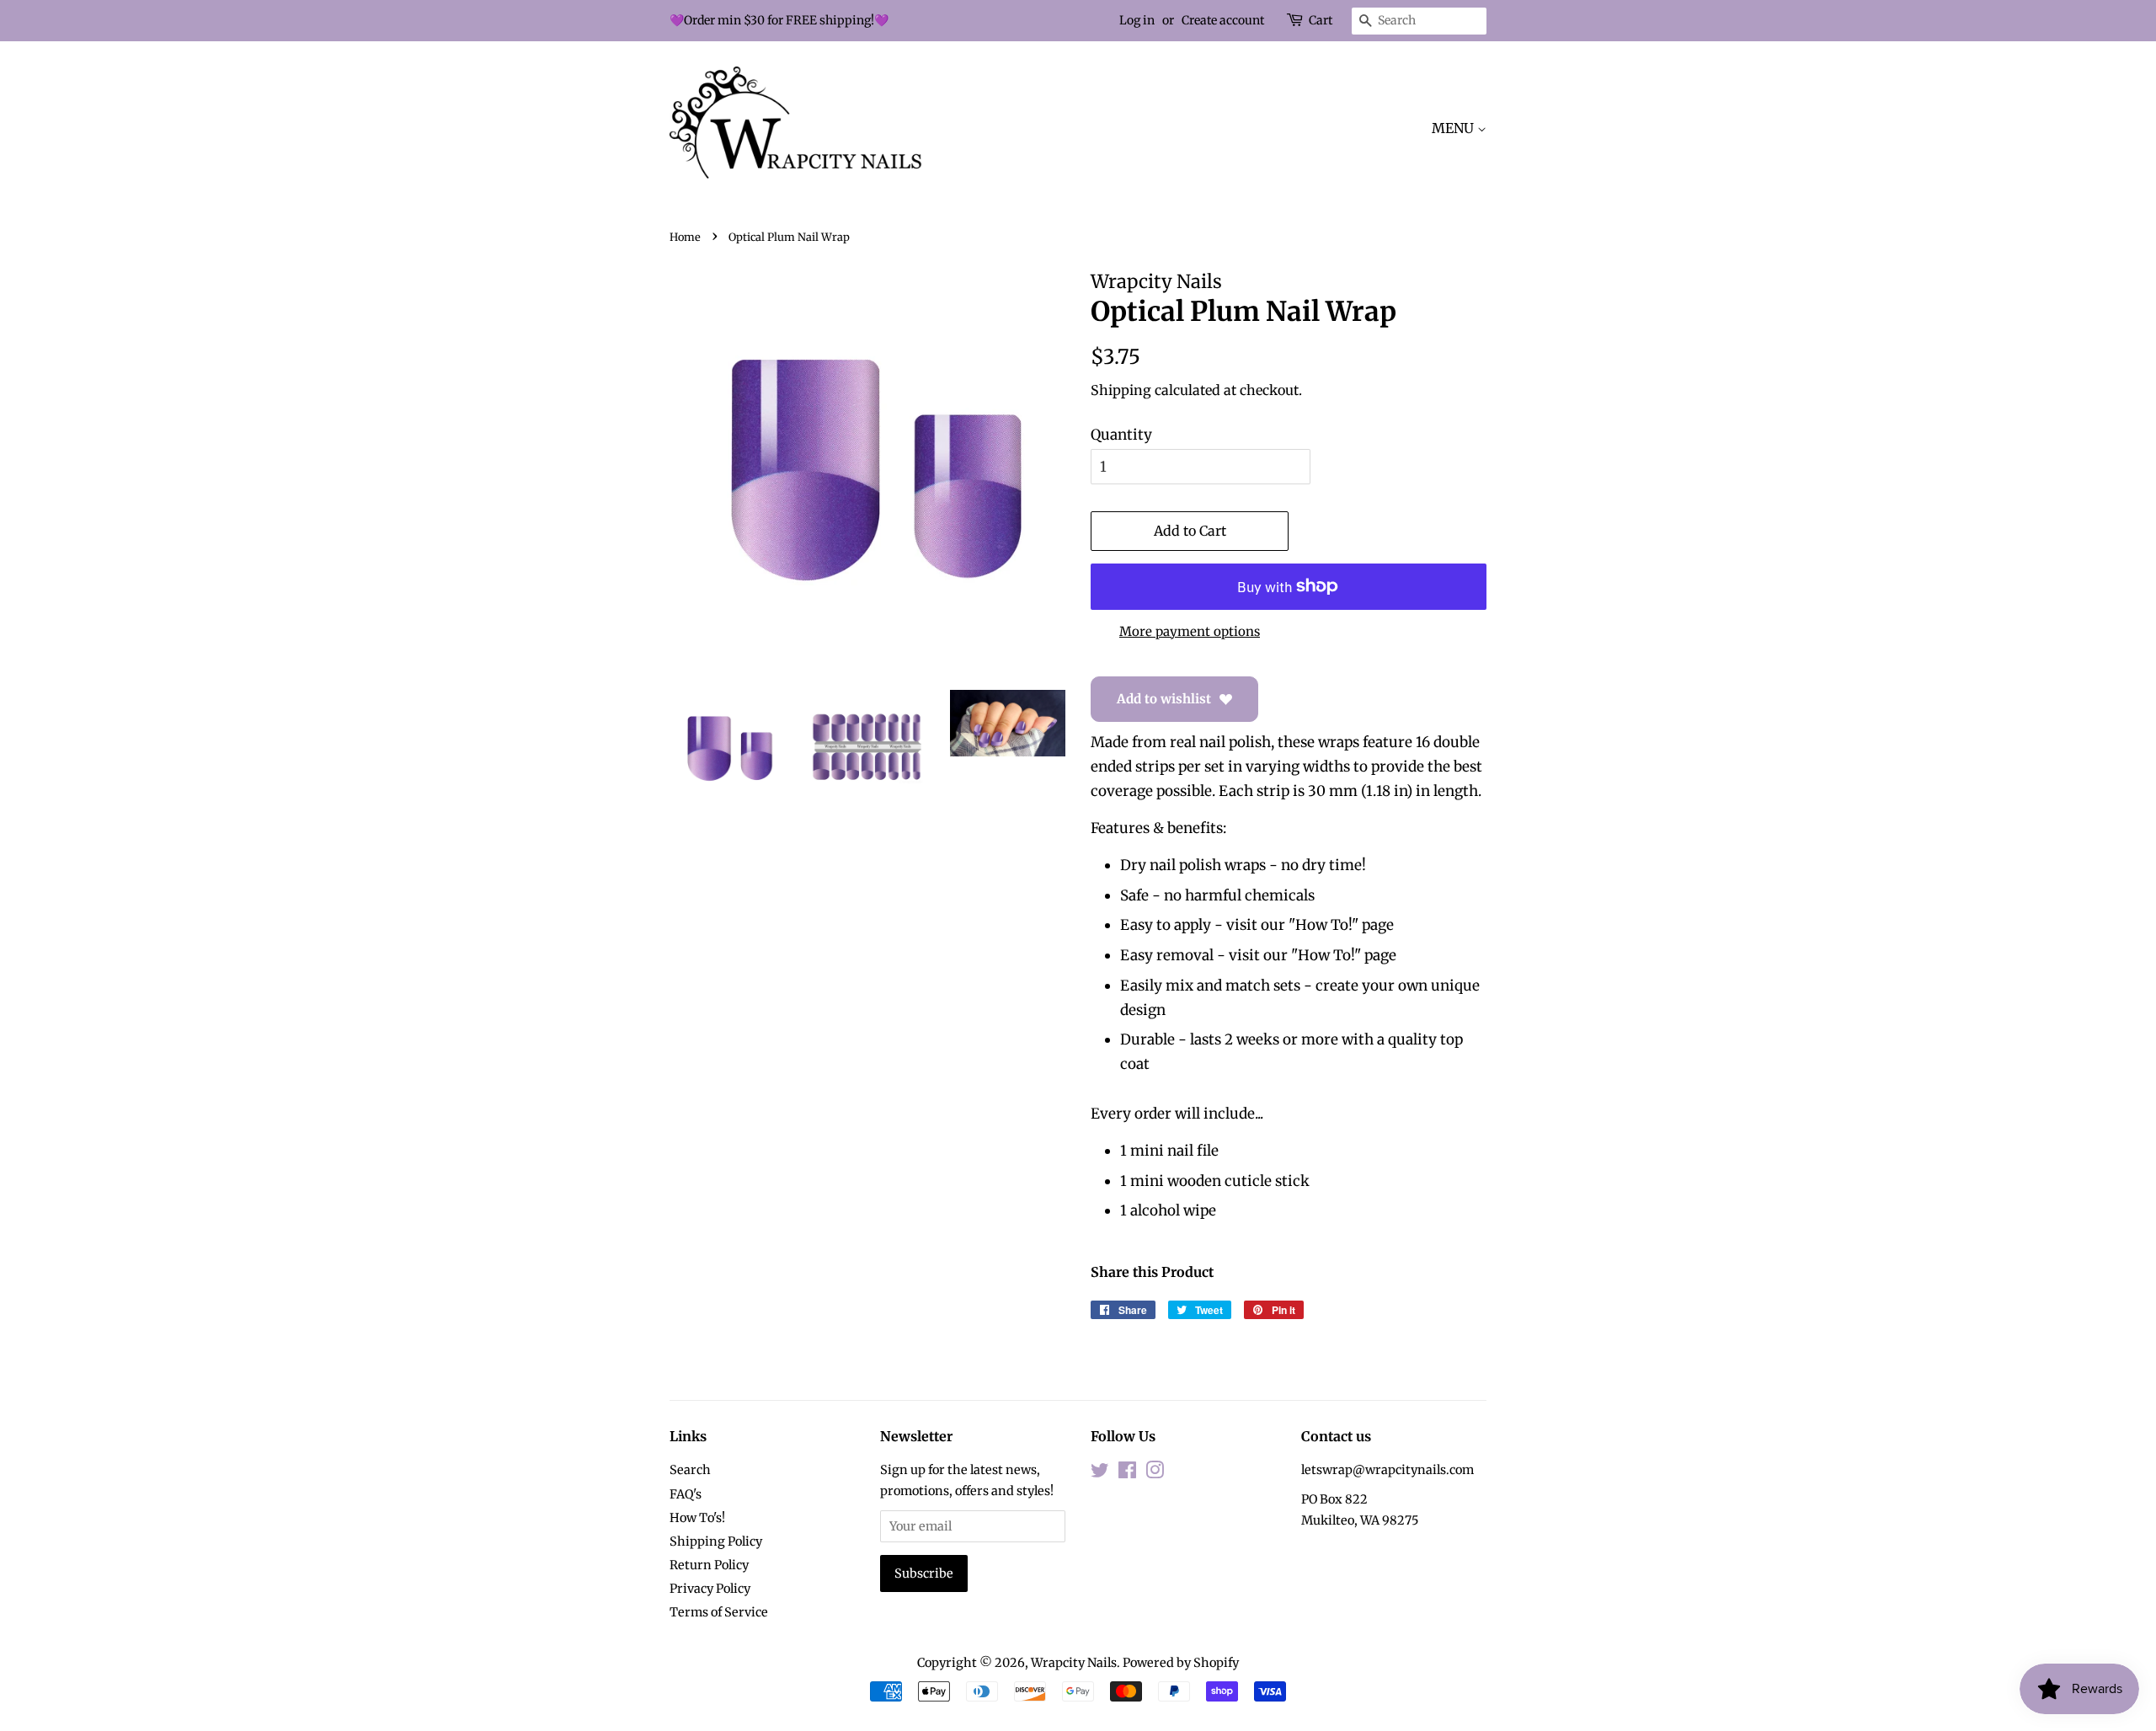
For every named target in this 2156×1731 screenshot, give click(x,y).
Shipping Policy (716, 1541)
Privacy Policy (710, 1589)
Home (685, 237)
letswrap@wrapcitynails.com (1388, 1470)
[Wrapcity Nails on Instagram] (1155, 1473)
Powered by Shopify (1181, 1663)
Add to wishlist (1164, 699)
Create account (1223, 20)
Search (690, 1470)
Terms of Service (719, 1612)
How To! (1323, 925)
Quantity (1121, 435)
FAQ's (686, 1494)
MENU (1454, 128)
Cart (1321, 20)
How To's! (697, 1518)
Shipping (1121, 390)
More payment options (1190, 631)
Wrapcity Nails (1074, 1663)
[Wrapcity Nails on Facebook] (1127, 1473)
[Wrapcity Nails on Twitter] (1100, 1473)
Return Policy (709, 1565)
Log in (1137, 20)
